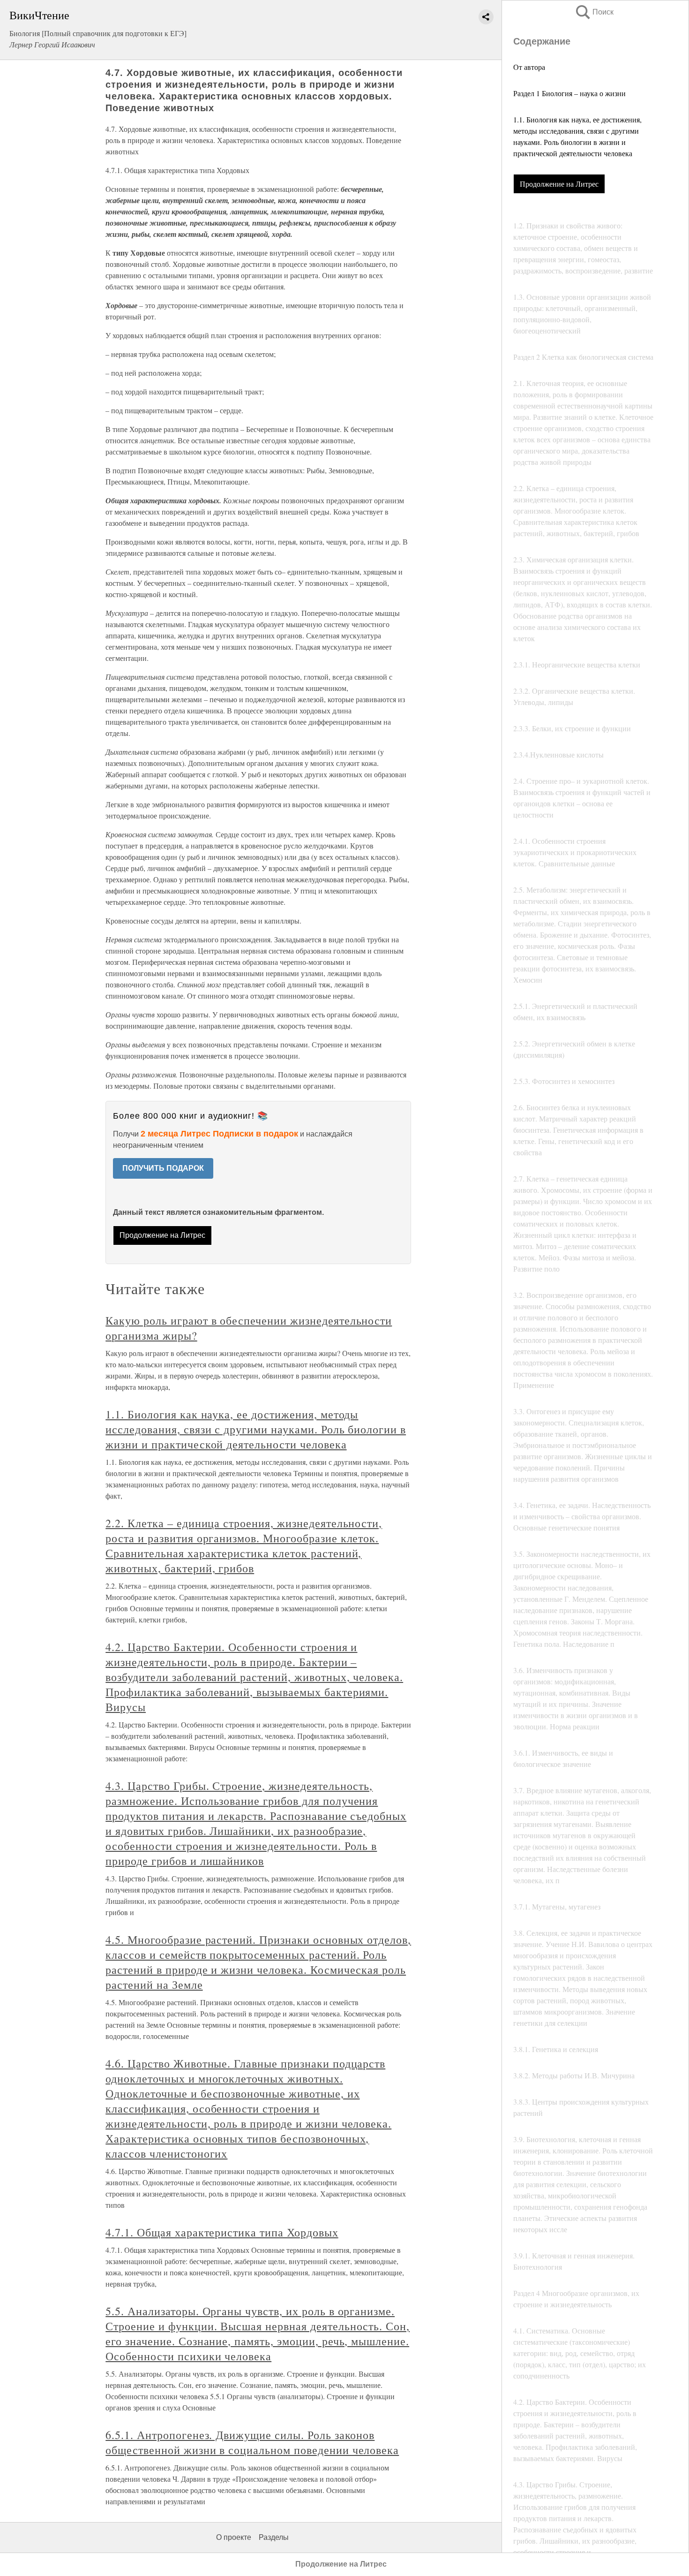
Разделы (274, 2537)
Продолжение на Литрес (559, 184)
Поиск (594, 12)
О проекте (234, 2537)
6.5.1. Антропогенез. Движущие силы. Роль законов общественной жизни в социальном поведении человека (252, 2442)
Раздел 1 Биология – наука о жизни (569, 93)
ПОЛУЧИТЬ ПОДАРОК (163, 1168)
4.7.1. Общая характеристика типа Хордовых (222, 2232)
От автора (529, 67)
